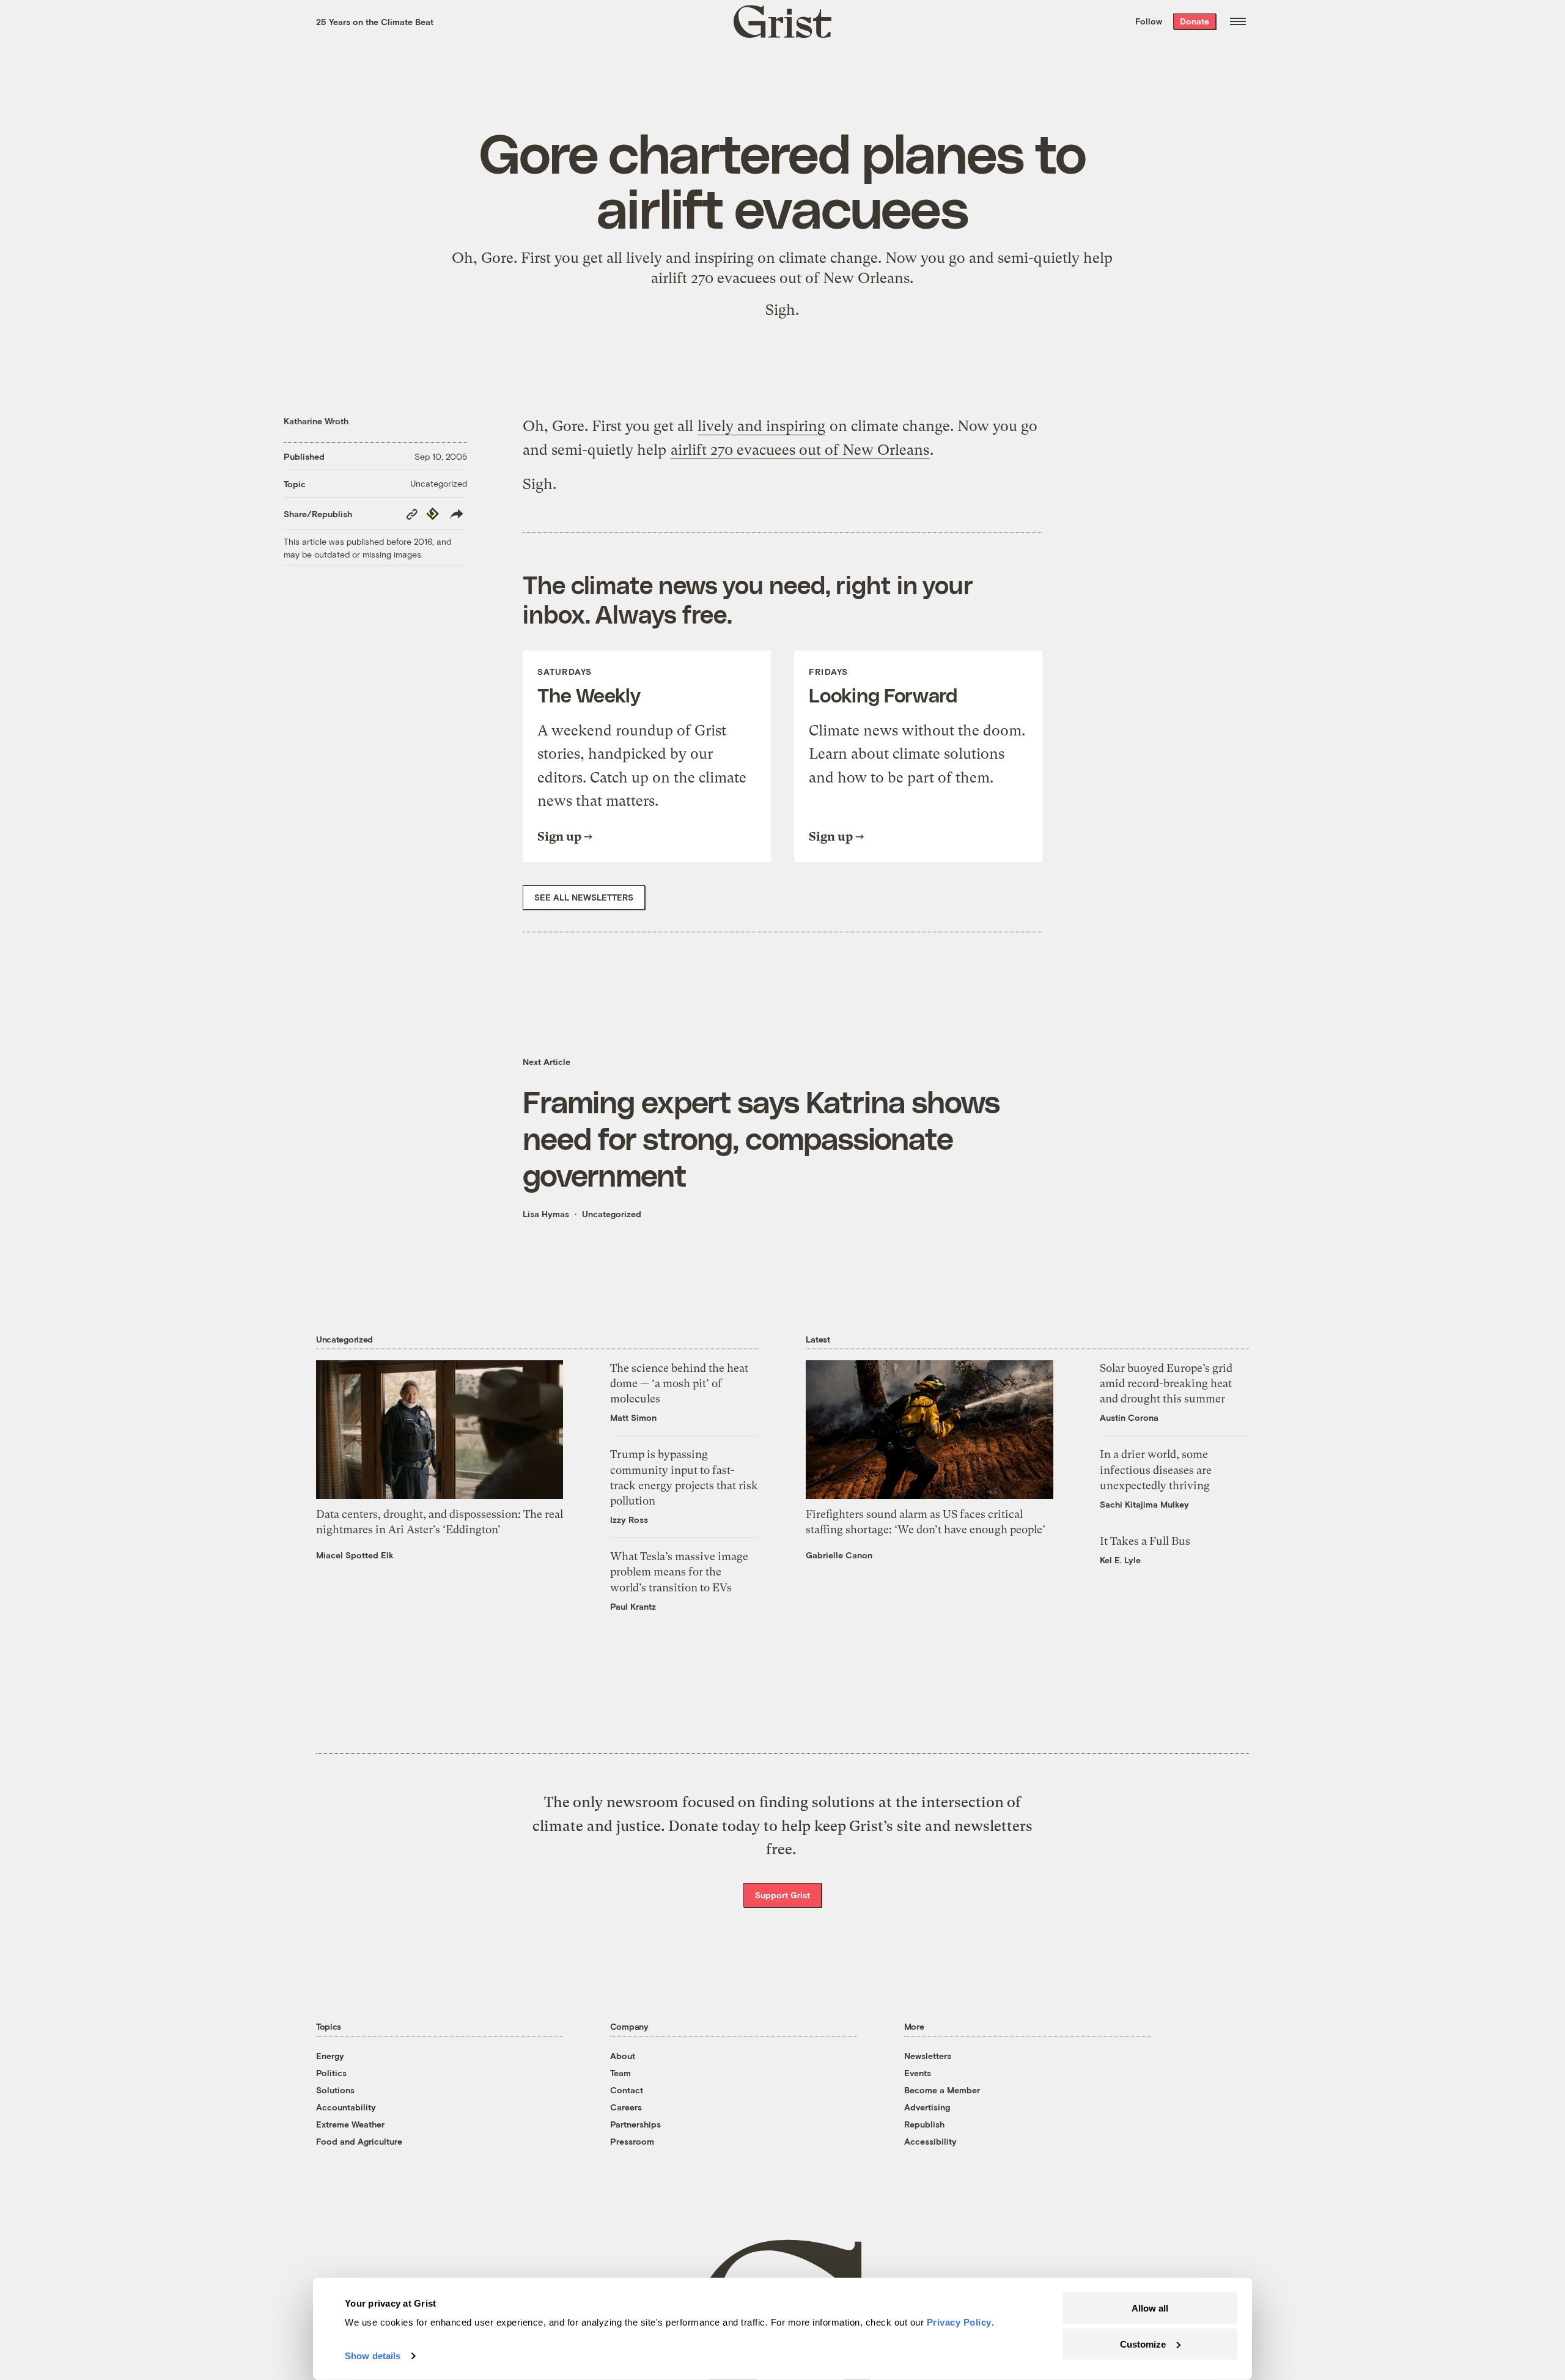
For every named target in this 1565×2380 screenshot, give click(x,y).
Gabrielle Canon (839, 1555)
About (623, 2056)
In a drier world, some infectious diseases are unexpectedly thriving (1156, 1469)
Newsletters (928, 2056)
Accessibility (930, 2141)
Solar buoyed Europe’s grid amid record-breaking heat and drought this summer (1166, 1383)
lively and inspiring (690, 258)
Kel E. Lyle (1120, 1560)
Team (620, 2073)
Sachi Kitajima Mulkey (1144, 1504)
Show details (373, 2356)
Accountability (346, 2107)
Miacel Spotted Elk (355, 1555)
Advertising (927, 2107)
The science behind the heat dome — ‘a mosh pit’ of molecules (679, 1383)
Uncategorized (439, 483)
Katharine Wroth (316, 421)
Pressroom (632, 2141)
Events (918, 2073)
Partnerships (635, 2124)
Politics (331, 2073)
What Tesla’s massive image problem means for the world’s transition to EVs (679, 1571)
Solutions (335, 2090)
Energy (330, 2056)
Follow (1149, 21)
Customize (1143, 2344)
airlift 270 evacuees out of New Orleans (780, 278)
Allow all (1150, 2308)
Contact (627, 2090)
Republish (924, 2124)
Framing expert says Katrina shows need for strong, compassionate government (761, 1138)
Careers (626, 2107)
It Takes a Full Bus (1145, 1541)
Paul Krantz (633, 1606)
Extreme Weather (350, 2124)
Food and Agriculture (359, 2141)
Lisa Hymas (546, 1214)
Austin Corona (1129, 1417)
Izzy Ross (629, 1520)
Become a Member (942, 2090)
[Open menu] (1238, 21)
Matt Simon (633, 1417)
